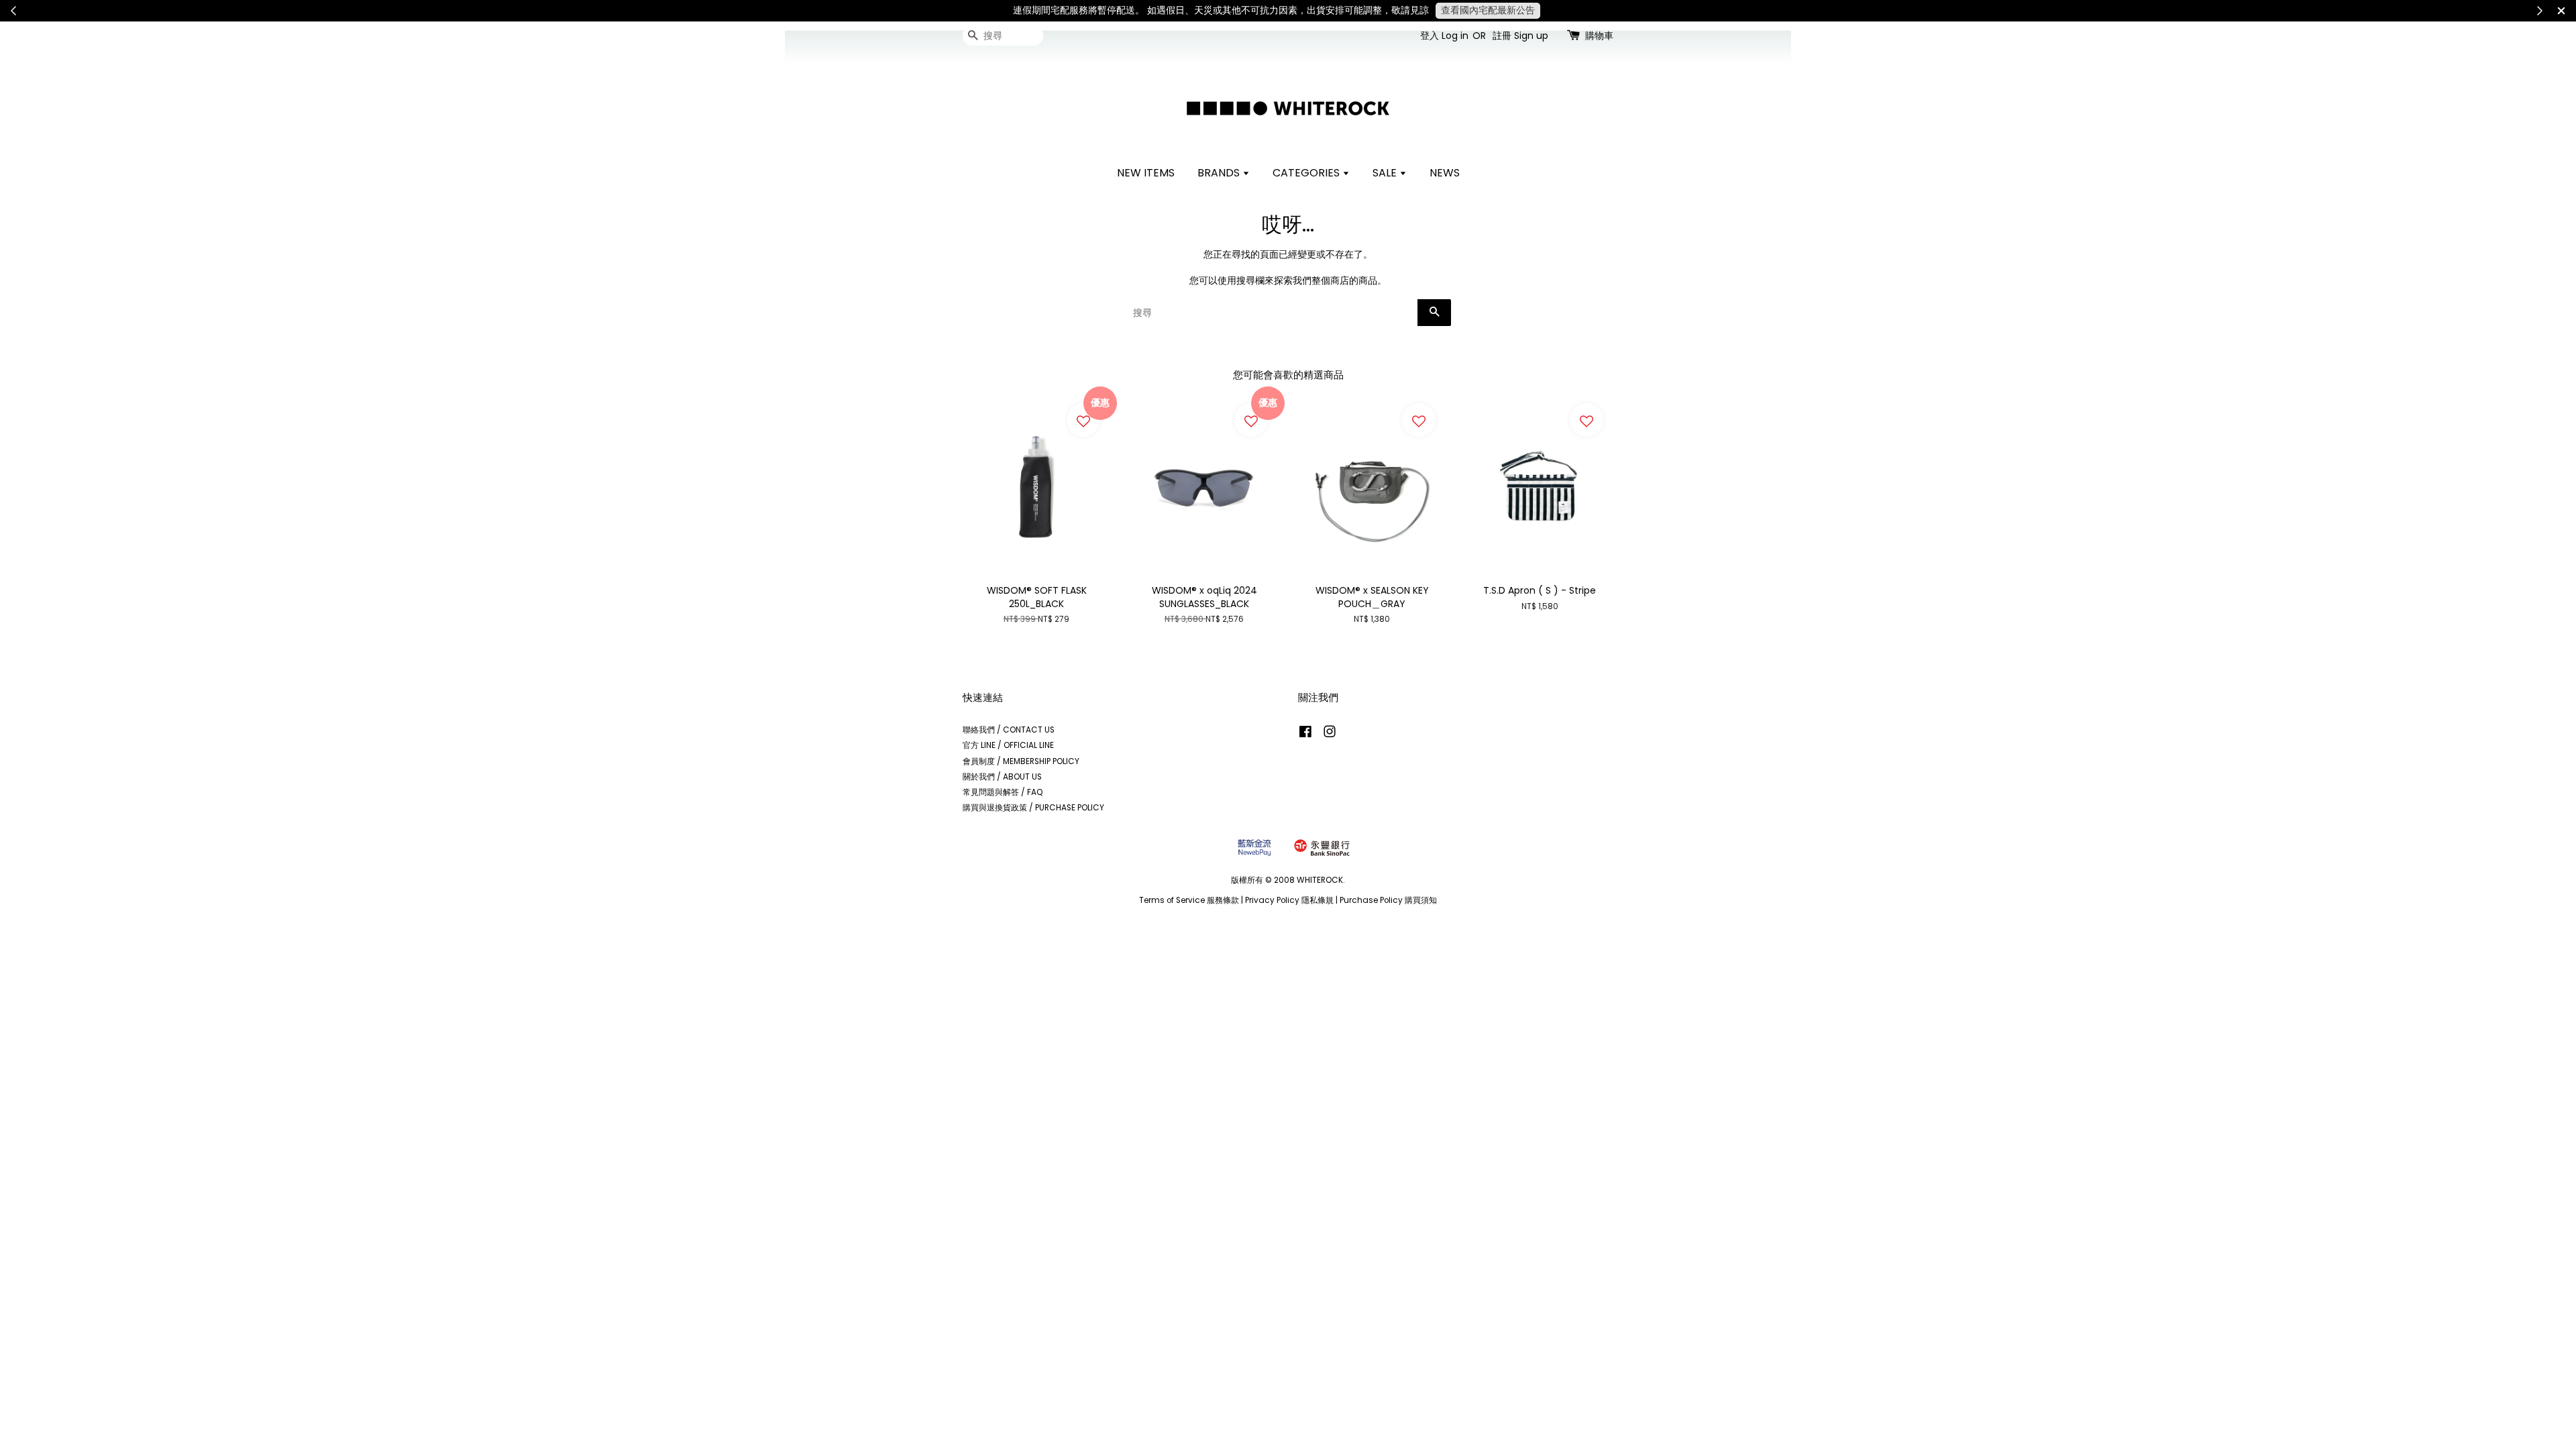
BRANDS (1220, 173)
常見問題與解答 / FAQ (1003, 792)
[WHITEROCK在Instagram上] (1330, 735)
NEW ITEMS (1146, 173)
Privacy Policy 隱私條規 (1289, 900)
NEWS (1445, 173)
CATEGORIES (1307, 173)
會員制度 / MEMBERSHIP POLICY (1021, 761)
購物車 (1599, 36)
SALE (1386, 173)
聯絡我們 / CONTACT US (1009, 730)
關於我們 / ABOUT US (1002, 777)
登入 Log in (1444, 36)
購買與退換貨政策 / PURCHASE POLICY (1033, 808)
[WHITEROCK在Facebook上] (1305, 735)
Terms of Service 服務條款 (1189, 900)
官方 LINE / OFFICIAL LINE (1008, 745)
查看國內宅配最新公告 (1488, 10)
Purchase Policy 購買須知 (1388, 900)
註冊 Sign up (1520, 36)
